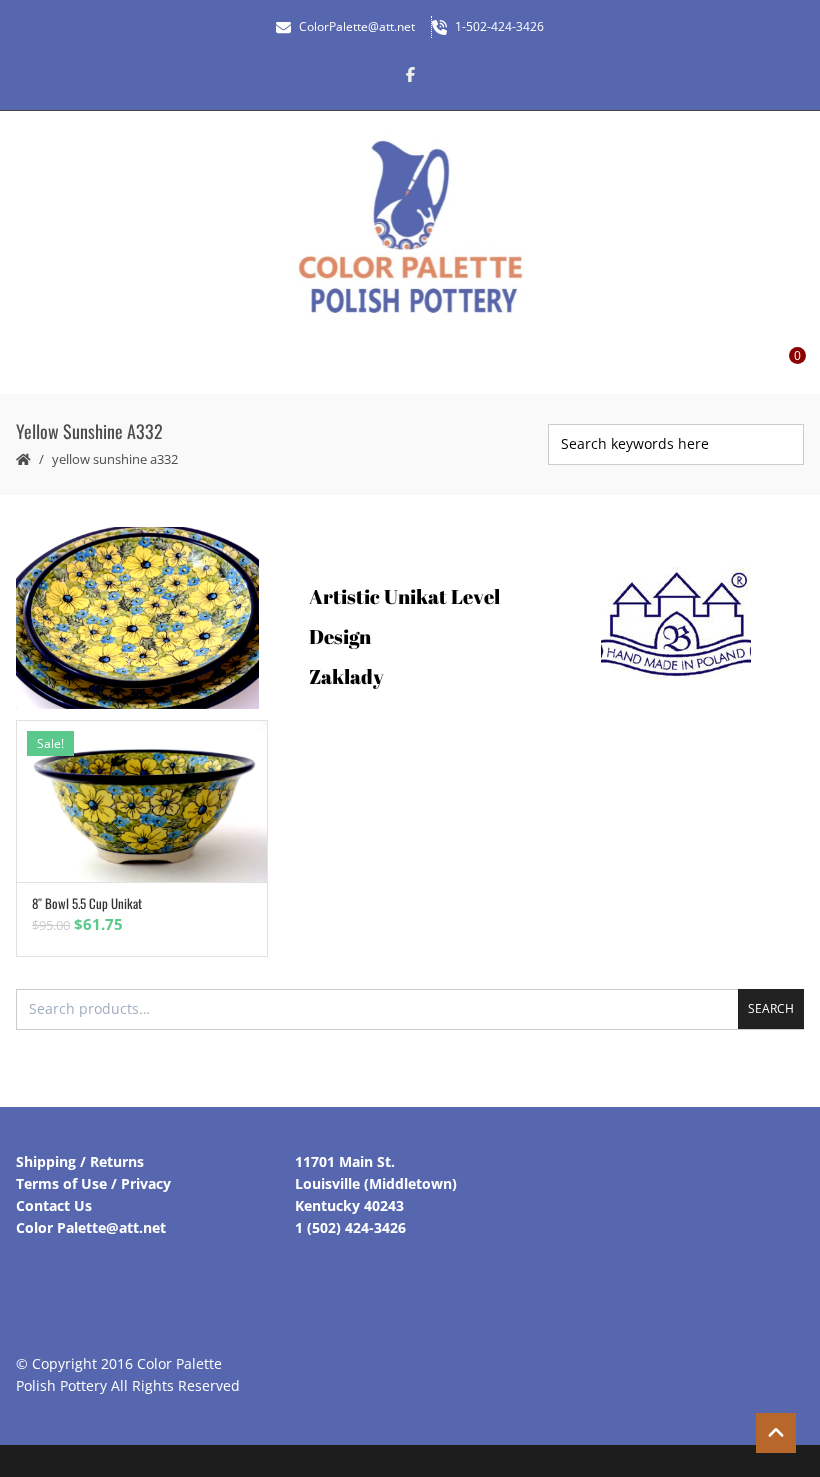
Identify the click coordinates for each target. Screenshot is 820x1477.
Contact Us (54, 1205)
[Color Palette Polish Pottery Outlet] (410, 227)
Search (771, 1008)
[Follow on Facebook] (410, 74)
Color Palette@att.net (91, 1227)
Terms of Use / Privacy (93, 1183)
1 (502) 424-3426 (350, 1227)
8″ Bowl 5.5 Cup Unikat (87, 903)
